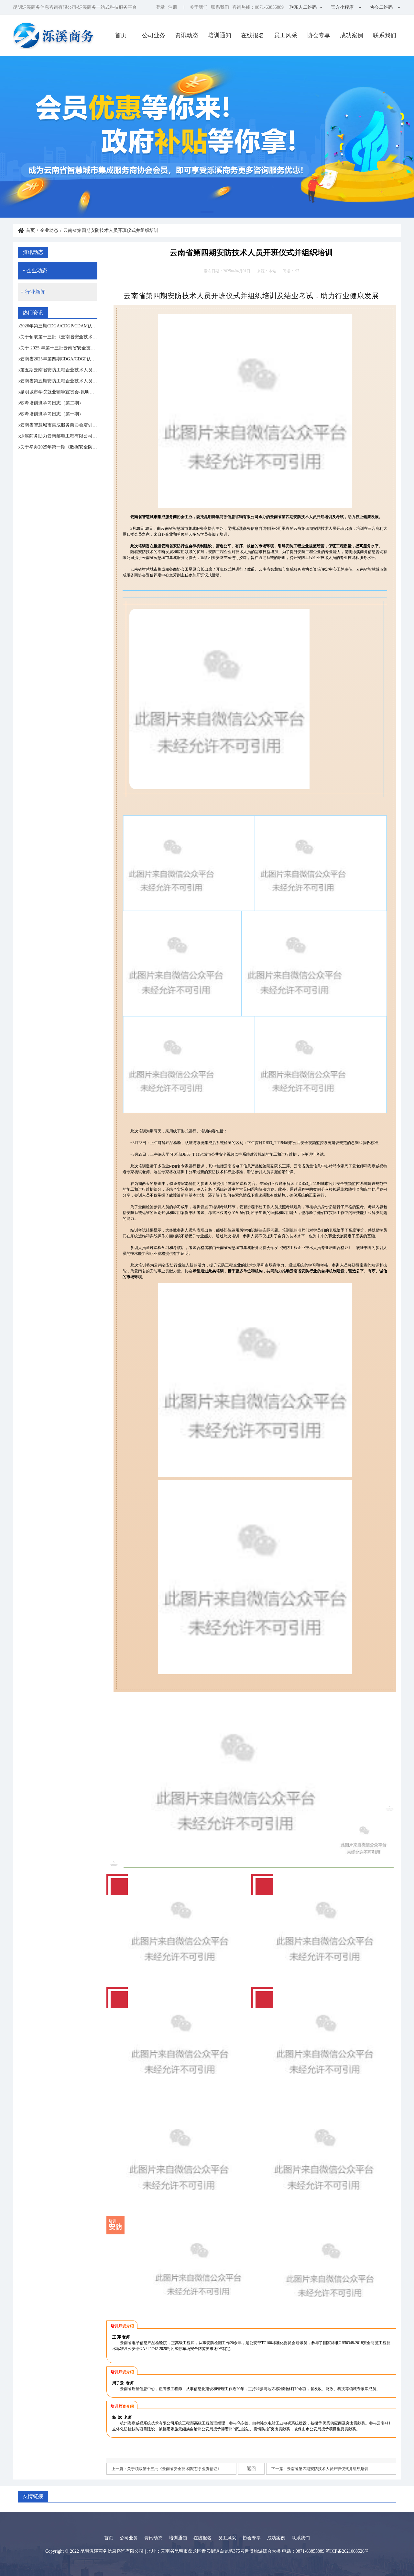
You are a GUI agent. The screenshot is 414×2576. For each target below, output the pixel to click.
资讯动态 (187, 35)
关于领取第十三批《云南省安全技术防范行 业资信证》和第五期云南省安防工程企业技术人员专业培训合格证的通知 (59, 337)
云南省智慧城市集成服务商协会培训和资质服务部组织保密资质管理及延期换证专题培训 (59, 425)
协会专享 (319, 35)
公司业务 (154, 35)
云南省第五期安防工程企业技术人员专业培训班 (59, 381)
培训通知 (220, 35)
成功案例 (352, 35)
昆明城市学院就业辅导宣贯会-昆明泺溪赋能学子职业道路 (59, 392)
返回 (251, 2469)
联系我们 (220, 7)
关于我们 (199, 7)
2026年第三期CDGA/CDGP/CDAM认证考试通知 (59, 326)
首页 (121, 35)
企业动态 (49, 230)
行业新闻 (35, 292)
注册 (173, 7)
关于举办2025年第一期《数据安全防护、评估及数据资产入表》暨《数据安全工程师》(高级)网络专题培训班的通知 (59, 447)
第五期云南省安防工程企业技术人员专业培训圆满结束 (59, 370)
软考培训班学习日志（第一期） (52, 414)
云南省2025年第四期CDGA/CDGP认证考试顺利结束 (59, 359)
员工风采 (286, 35)
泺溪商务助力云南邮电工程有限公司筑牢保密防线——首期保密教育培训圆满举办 (59, 436)
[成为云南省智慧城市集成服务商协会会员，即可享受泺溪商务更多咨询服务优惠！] (207, 137)
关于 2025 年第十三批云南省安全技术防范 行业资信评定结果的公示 (59, 348)
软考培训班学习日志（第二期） (52, 403)
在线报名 (253, 35)
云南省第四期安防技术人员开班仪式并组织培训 (328, 2469)
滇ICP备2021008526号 (347, 2551)
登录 (160, 7)
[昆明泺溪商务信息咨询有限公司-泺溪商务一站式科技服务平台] (54, 35)
